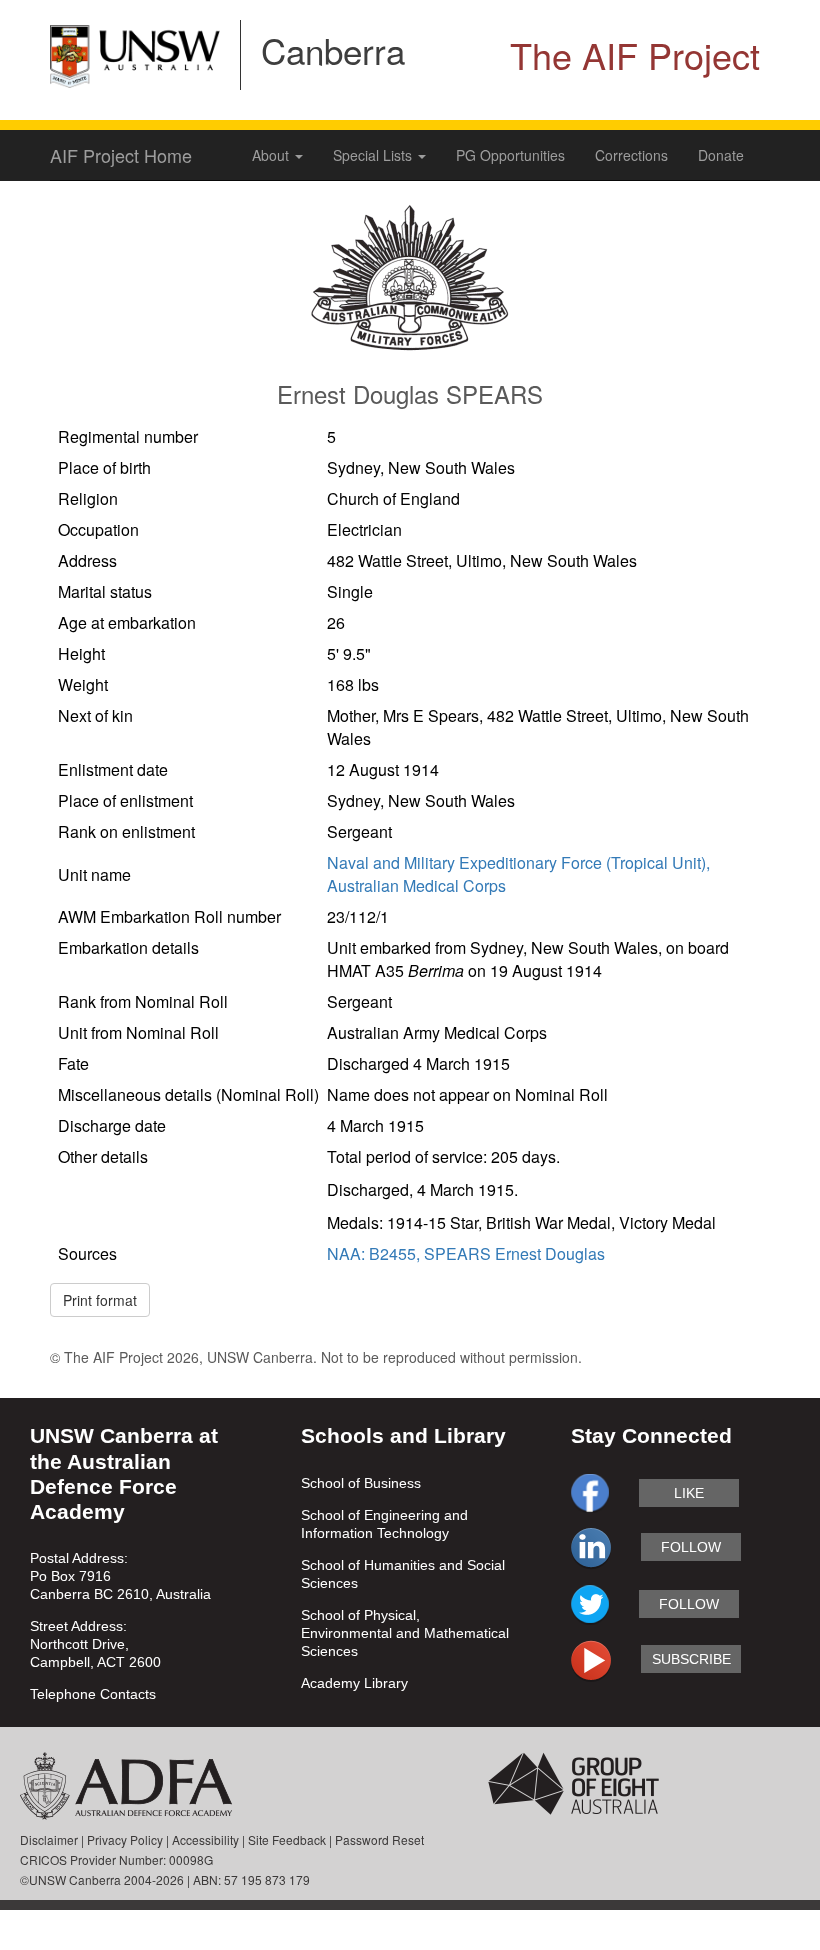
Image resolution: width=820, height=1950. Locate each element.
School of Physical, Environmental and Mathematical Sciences (405, 1633)
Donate (721, 155)
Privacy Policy (125, 1839)
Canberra (333, 50)
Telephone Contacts (93, 1694)
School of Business (361, 1483)
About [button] (272, 155)
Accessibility (205, 1839)
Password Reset (379, 1839)
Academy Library (354, 1683)
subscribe (691, 1659)
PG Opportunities (510, 155)
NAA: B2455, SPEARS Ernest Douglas (466, 1253)
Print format (100, 1300)
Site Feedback (287, 1839)
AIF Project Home (121, 155)
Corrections (631, 155)
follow (691, 1547)
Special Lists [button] (374, 155)
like (689, 1493)
